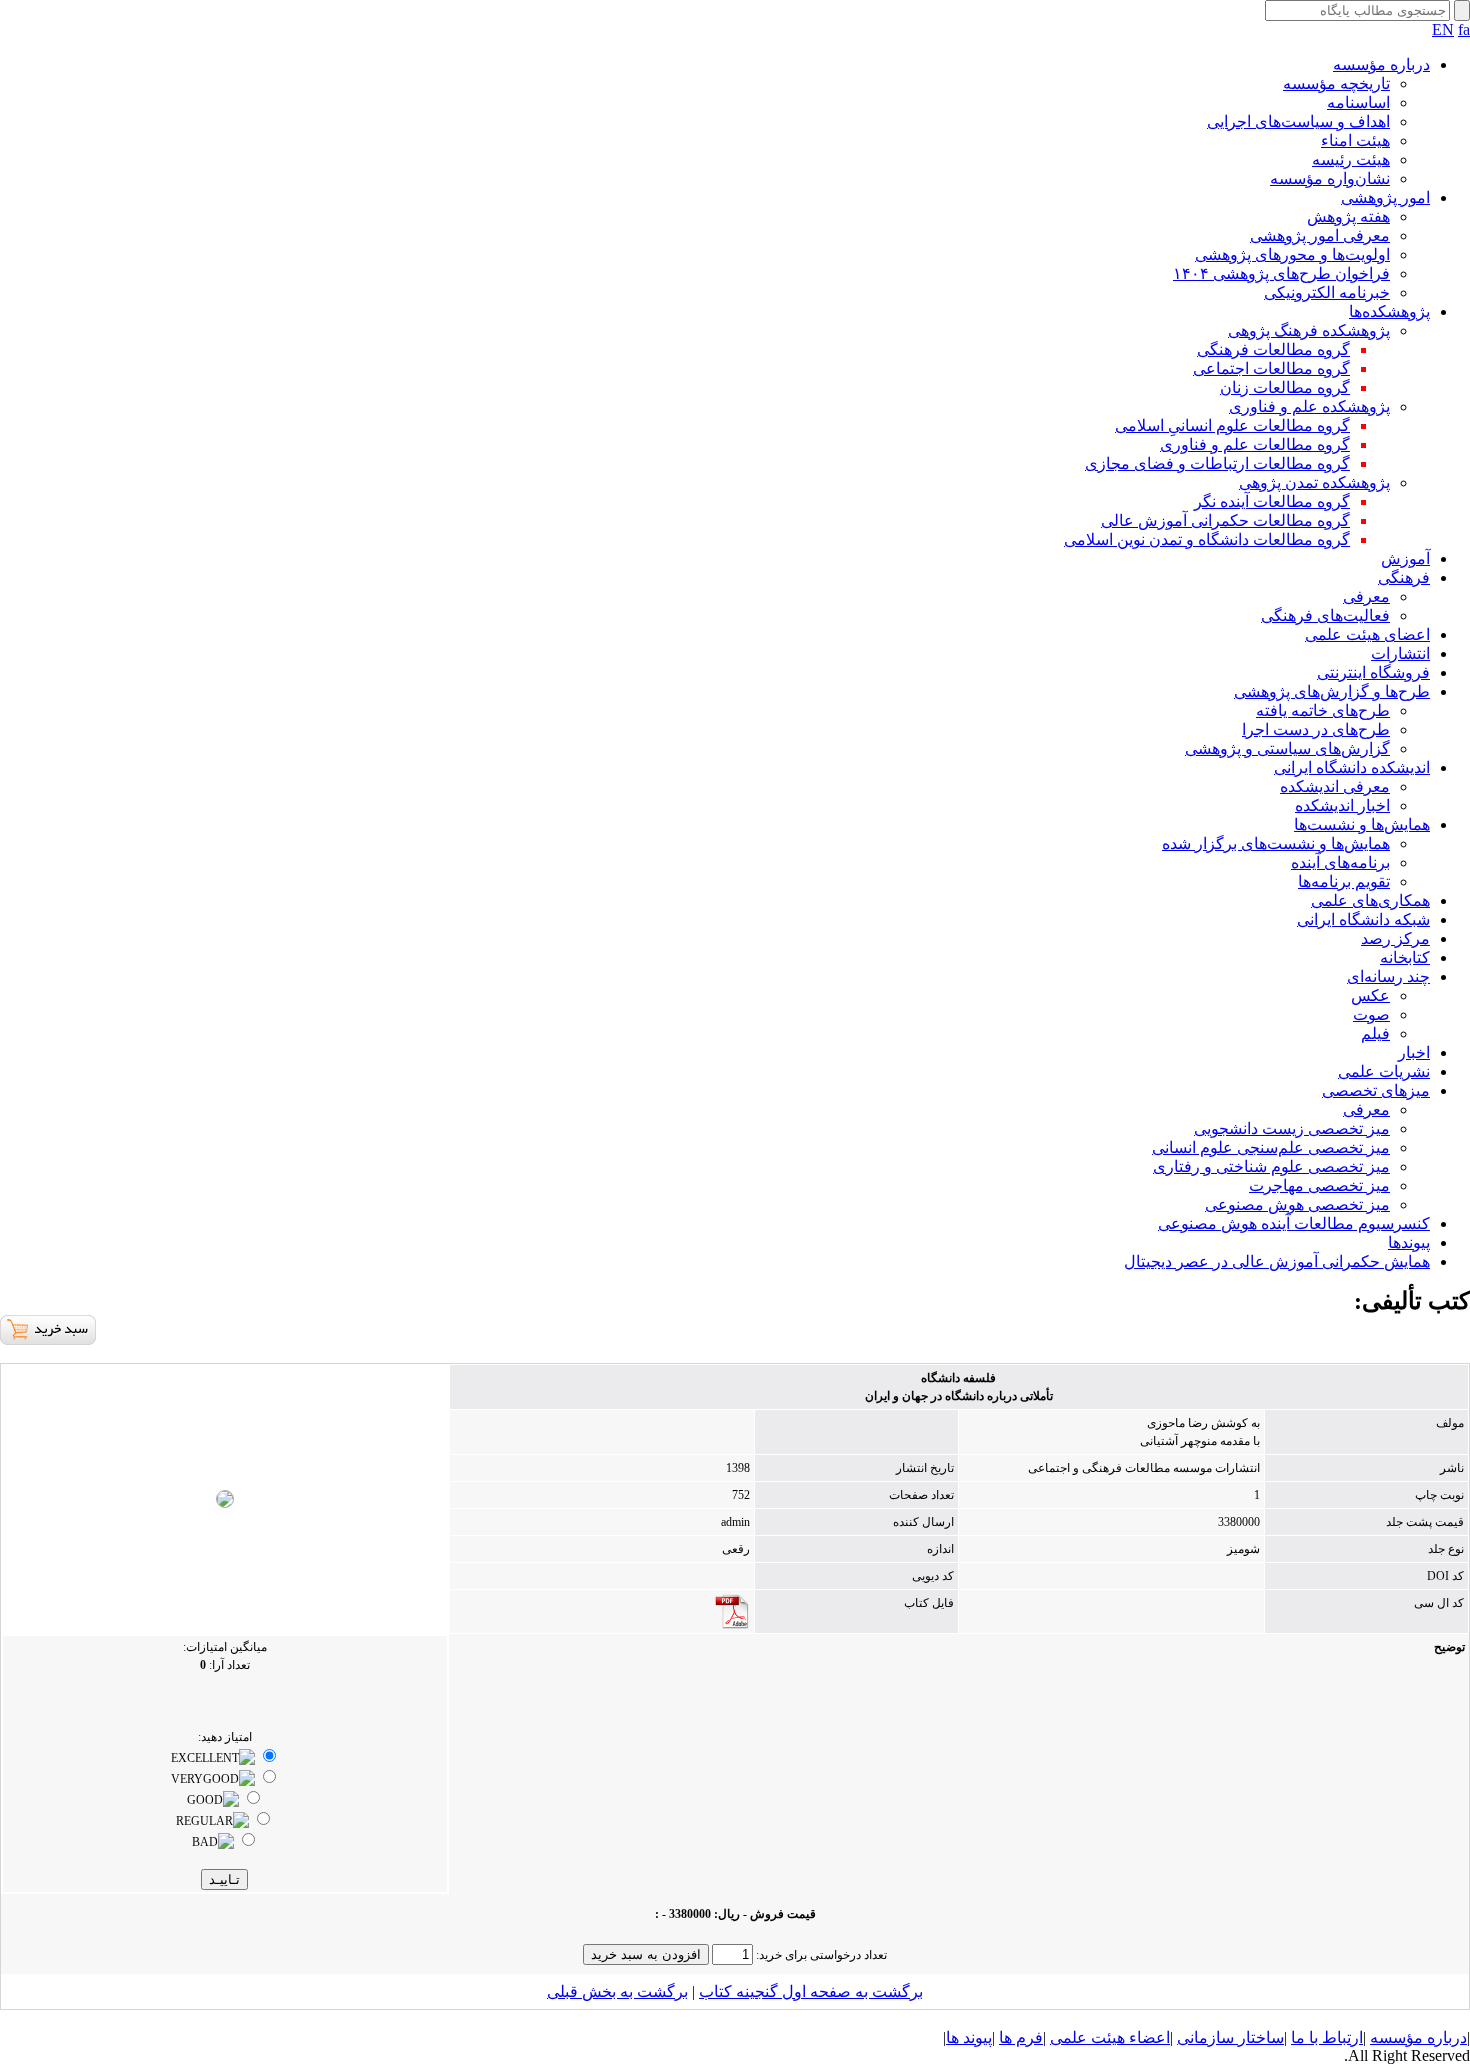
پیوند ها (969, 2037)
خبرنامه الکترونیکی (1327, 292)
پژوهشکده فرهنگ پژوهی (1309, 330)
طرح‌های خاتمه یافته (1323, 710)
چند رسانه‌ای (1388, 976)
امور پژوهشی (1385, 197)
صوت (1371, 1014)
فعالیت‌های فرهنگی (1325, 615)
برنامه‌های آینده (1340, 862)
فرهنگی (1404, 577)
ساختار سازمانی (1230, 2037)
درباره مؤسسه (1381, 64)
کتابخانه (1405, 957)
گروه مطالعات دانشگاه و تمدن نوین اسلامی (1207, 539)
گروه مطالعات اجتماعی (1271, 368)
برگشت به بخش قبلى (617, 1991)
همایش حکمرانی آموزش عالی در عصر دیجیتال (1277, 1261)
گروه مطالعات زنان (1285, 387)
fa (1464, 29)
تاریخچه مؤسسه (1336, 83)
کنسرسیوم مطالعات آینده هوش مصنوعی (1294, 1223)
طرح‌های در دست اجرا (1316, 729)
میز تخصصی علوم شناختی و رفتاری (1271, 1166)
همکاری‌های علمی (1370, 900)
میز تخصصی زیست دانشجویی (1292, 1128)
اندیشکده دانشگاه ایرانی (1352, 767)
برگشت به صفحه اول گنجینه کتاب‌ (811, 1991)
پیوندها (1409, 1242)
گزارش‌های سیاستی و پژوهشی (1287, 748)
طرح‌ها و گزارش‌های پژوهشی (1332, 691)
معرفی (1366, 596)
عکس (1370, 995)
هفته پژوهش (1348, 216)
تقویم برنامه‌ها (1344, 881)
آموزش (1405, 558)
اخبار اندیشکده (1342, 805)
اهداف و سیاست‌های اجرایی (1298, 121)
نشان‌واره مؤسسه (1330, 178)
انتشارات (1400, 653)
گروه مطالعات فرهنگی (1273, 349)
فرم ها (1021, 2037)
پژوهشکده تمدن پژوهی (1314, 482)
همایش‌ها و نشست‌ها (1362, 824)
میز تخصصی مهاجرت (1319, 1185)
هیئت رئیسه (1351, 159)
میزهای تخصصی (1376, 1090)
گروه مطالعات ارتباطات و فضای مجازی (1217, 463)
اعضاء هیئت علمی (1110, 2037)
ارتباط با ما (1327, 2037)
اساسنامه (1358, 102)
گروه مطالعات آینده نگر (1272, 501)
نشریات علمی (1384, 1071)
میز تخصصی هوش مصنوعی (1297, 1204)
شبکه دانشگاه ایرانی (1363, 919)
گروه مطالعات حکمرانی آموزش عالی (1225, 520)
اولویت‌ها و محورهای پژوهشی (1292, 254)
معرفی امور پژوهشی (1320, 235)
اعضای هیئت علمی (1367, 634)
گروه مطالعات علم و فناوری (1255, 444)
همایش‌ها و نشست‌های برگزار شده (1276, 843)
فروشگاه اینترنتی (1373, 672)
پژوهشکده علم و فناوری (1309, 406)
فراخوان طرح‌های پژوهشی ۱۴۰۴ (1281, 273)
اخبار (1414, 1052)
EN (1443, 29)
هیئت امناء (1355, 140)
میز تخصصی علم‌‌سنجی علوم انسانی (1271, 1147)
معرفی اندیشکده (1335, 786)
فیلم (1375, 1033)
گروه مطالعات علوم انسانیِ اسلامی (1232, 425)
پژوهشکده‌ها (1389, 311)
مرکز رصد (1395, 938)
